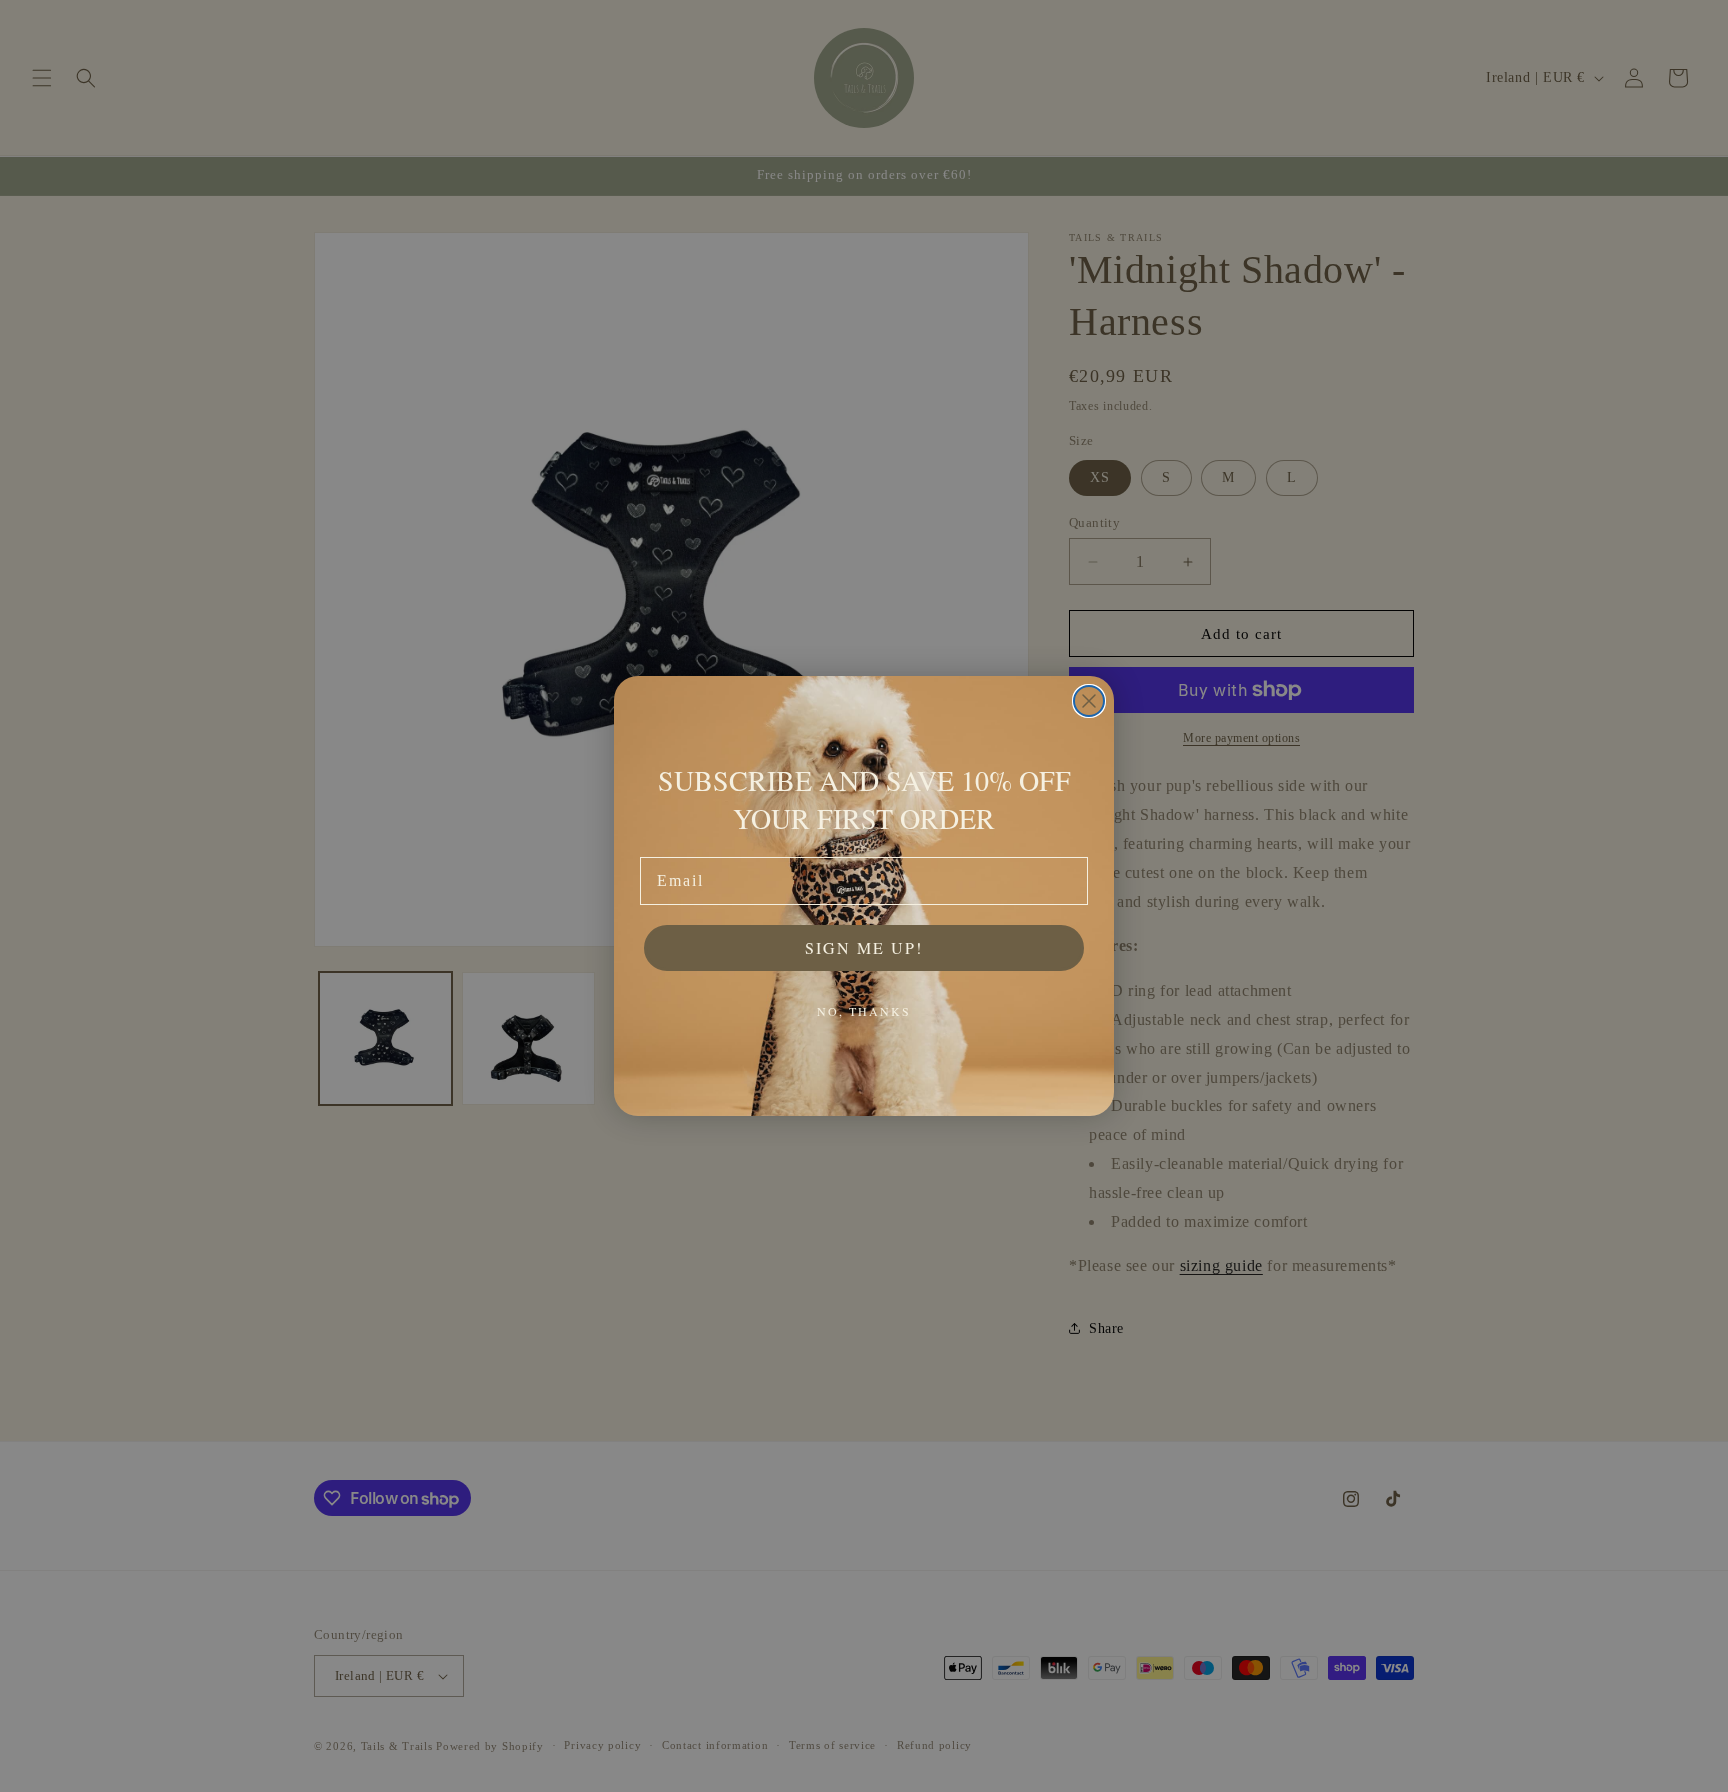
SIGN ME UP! (864, 947)
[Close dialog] (1089, 701)
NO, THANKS (864, 1011)
